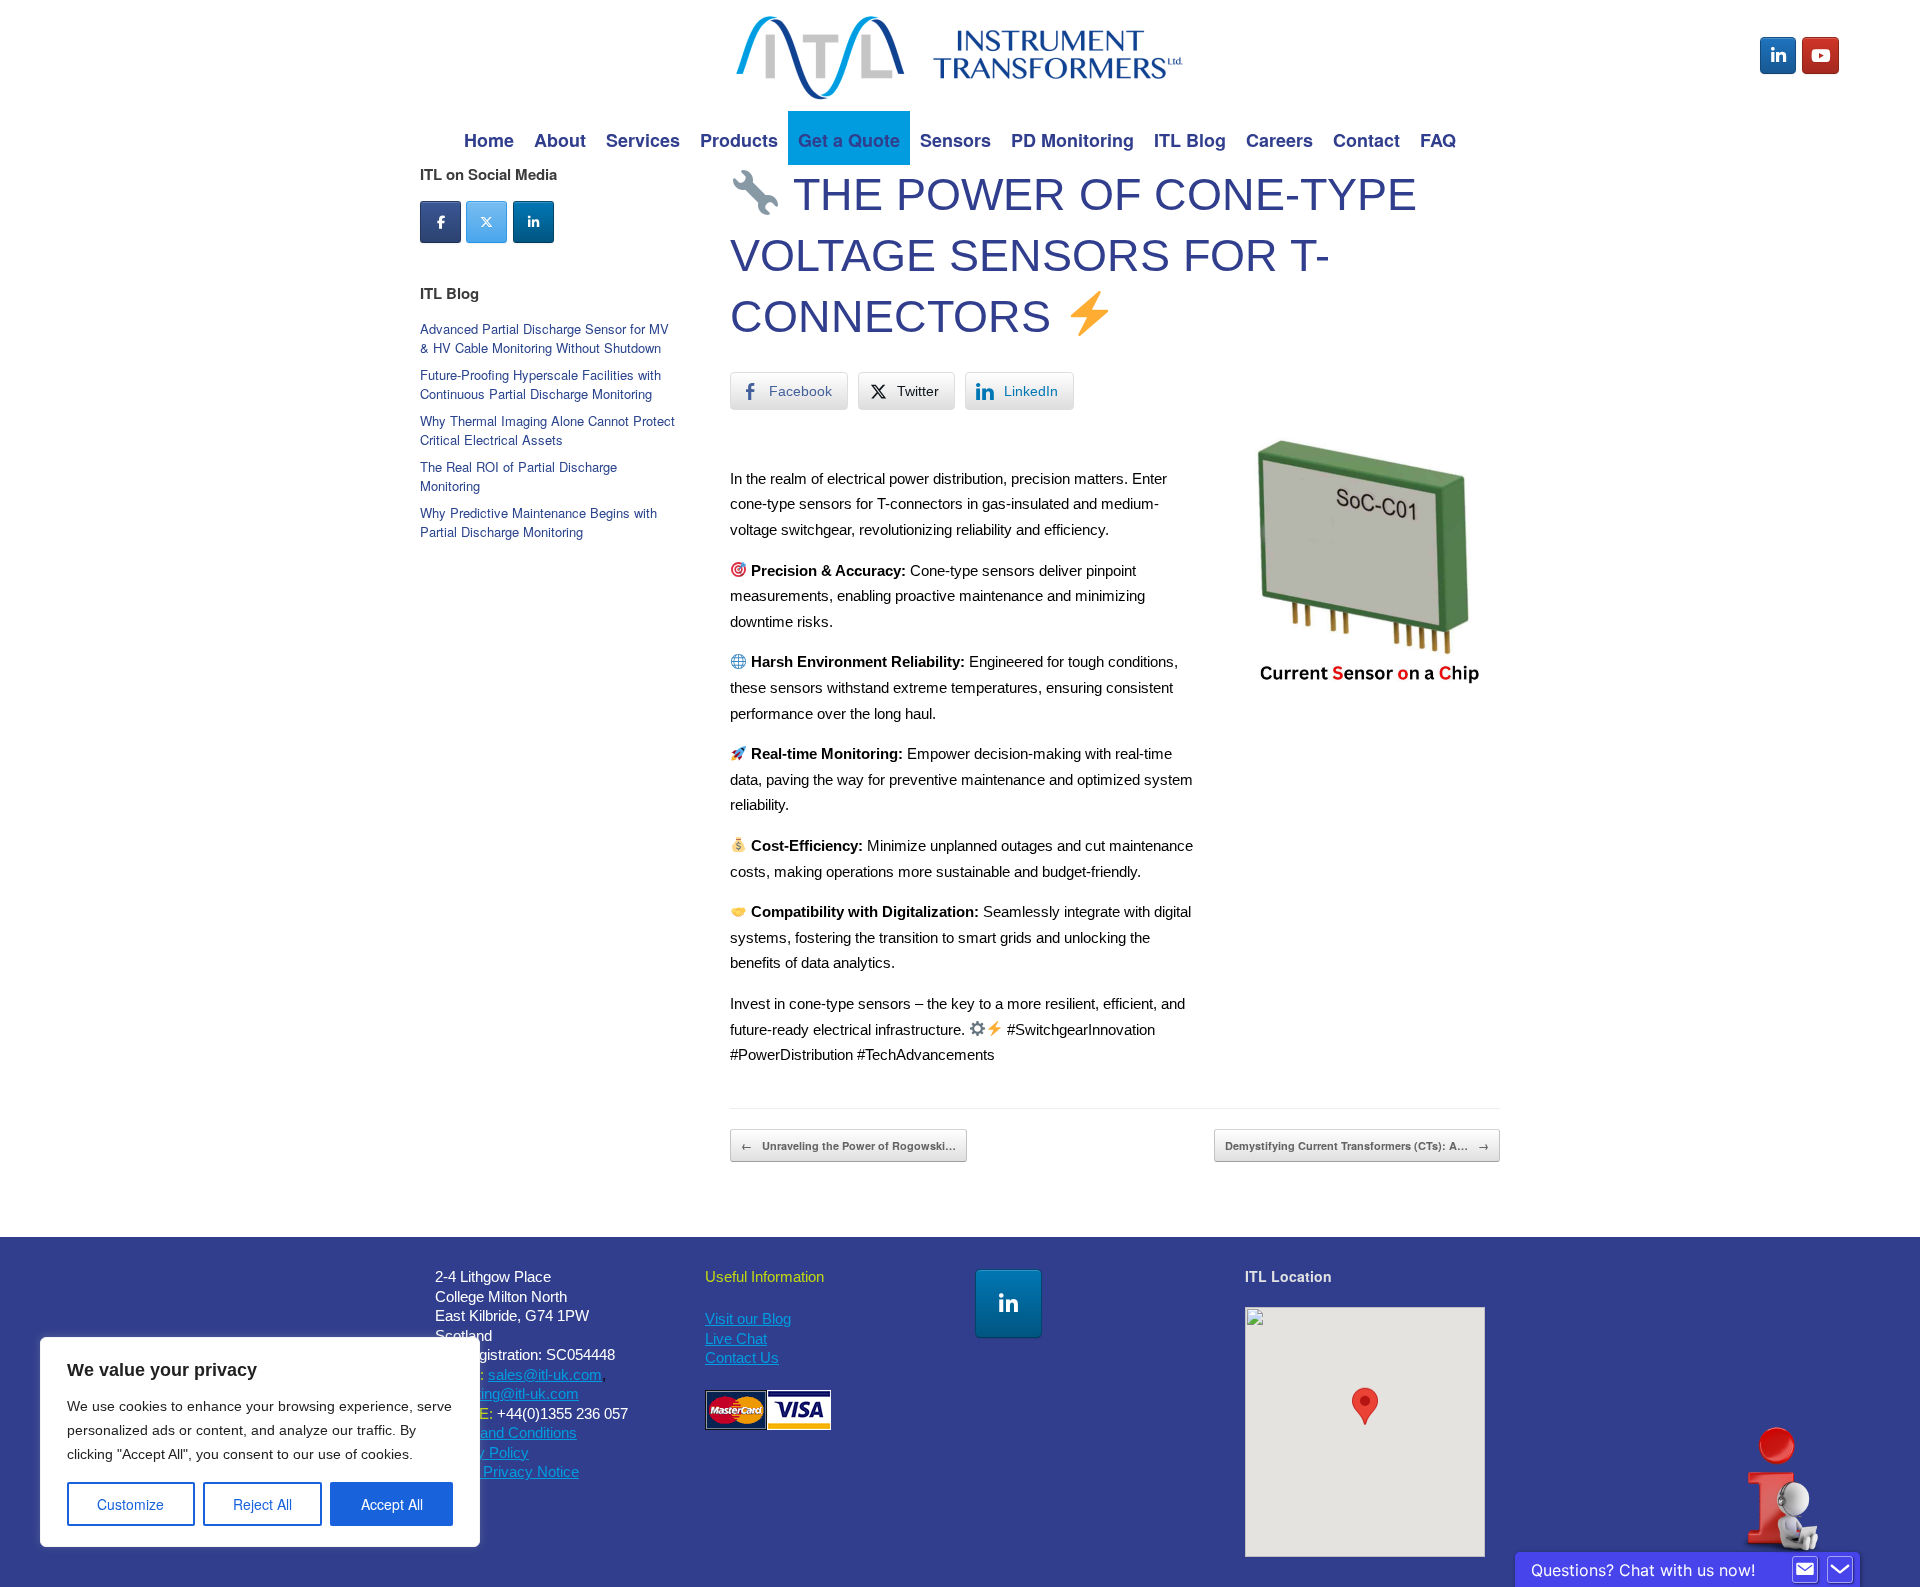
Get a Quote (849, 140)
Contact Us (742, 1357)
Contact (1366, 140)
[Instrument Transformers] (960, 55)
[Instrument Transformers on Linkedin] (1778, 56)
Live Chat (736, 1338)
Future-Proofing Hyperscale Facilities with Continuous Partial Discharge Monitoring (540, 384)
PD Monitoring (1072, 140)
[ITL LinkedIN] (1008, 1303)
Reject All (262, 1504)
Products (739, 140)
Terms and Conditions (506, 1432)
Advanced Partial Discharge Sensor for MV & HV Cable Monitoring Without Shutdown (544, 338)
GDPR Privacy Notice (507, 1471)
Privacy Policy (482, 1452)
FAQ (1438, 140)
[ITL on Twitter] (486, 222)
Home (489, 140)
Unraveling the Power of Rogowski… (848, 1145)
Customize (130, 1504)
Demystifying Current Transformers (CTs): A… (1357, 1145)
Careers (1279, 140)
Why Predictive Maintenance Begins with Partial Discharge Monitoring (538, 522)
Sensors (955, 140)
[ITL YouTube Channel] (1820, 56)
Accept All (392, 1504)
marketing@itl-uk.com (507, 1393)
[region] (260, 1442)
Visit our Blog (748, 1318)
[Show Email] (1805, 1570)
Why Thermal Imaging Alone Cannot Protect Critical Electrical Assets (547, 430)
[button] (1365, 1413)
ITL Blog (1190, 140)
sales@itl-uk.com (545, 1374)
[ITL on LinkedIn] (533, 222)
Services (643, 140)
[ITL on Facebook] (440, 222)
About (560, 140)
